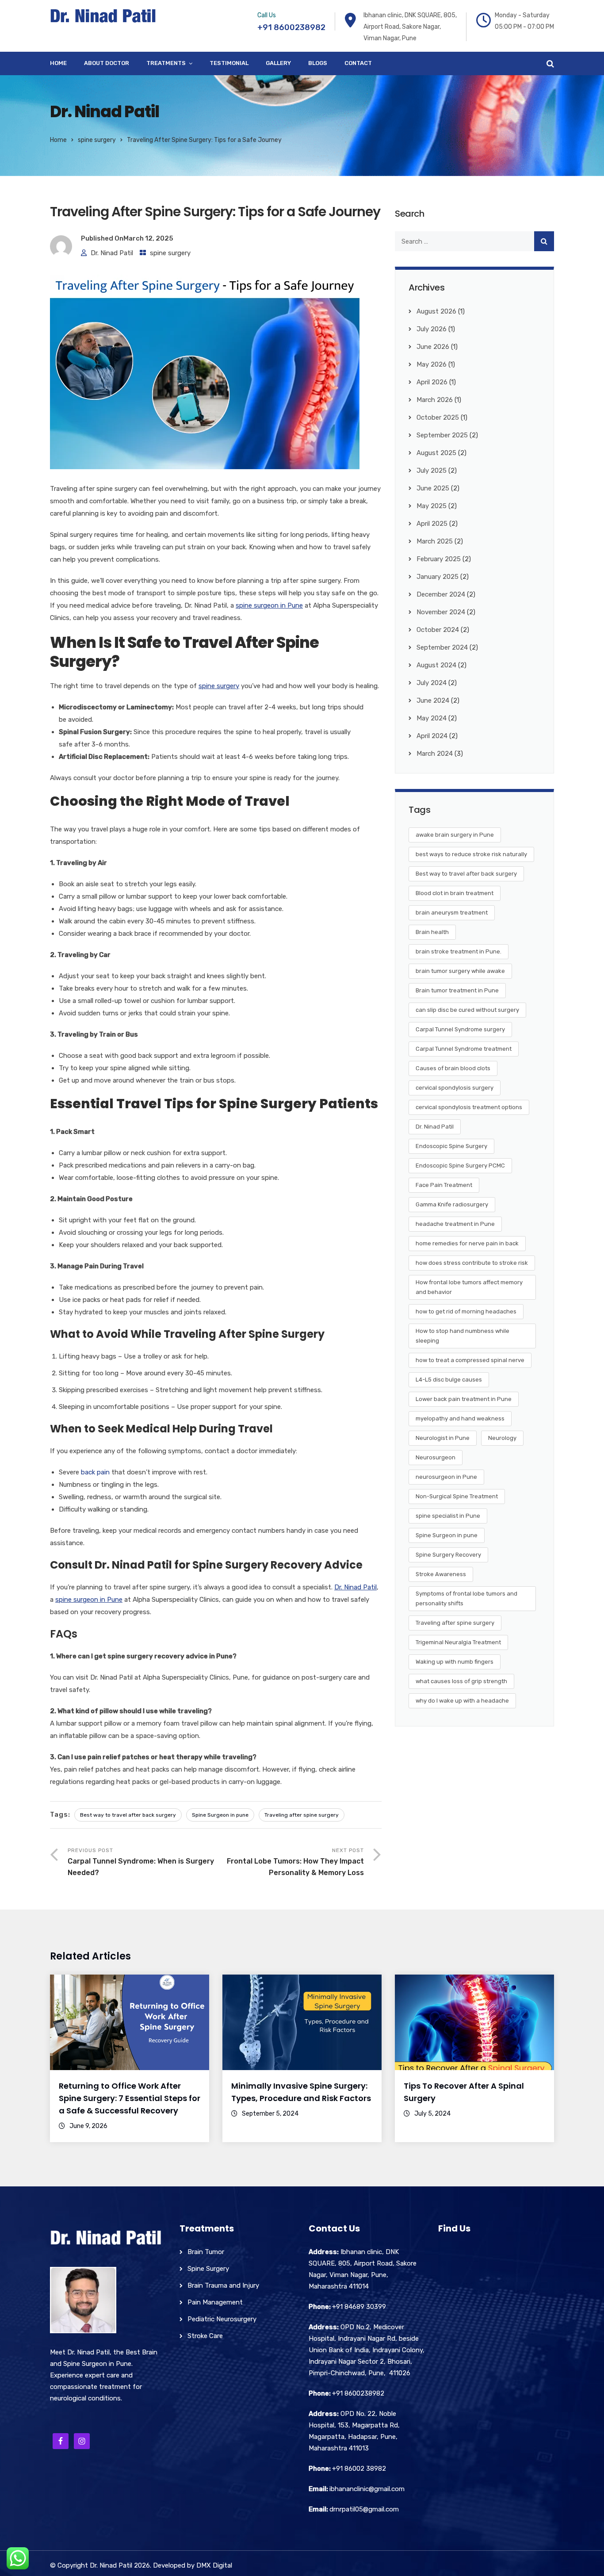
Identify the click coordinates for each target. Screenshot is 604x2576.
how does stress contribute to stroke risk (472, 1263)
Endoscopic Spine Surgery (451, 1146)
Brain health (432, 932)
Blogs (318, 63)
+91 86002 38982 (359, 2469)
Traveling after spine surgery (302, 1815)
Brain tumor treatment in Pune (457, 990)
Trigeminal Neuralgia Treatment (458, 1642)
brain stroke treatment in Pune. (459, 951)
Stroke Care (205, 2336)
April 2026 (432, 382)
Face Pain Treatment (444, 1185)
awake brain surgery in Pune (455, 835)
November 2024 (441, 612)
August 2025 (436, 453)
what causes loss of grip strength (461, 1681)
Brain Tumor (206, 2252)
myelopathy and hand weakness (460, 1418)
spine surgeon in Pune (269, 605)
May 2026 (432, 364)
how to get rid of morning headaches (466, 1311)
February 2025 (439, 559)
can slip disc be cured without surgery (467, 1010)
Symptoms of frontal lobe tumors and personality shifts (466, 1598)
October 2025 (438, 417)
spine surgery (97, 140)
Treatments (166, 63)
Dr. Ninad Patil (112, 253)
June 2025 (433, 488)
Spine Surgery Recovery (448, 1555)
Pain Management (215, 2302)
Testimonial (229, 63)
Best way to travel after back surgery (128, 1815)
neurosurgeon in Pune (446, 1477)
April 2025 (432, 524)
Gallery (278, 63)
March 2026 (435, 400)
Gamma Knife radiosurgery (452, 1204)
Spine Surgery (208, 2269)
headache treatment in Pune (455, 1224)
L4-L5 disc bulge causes (449, 1380)
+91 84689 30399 (359, 2307)
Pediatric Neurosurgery (222, 2319)
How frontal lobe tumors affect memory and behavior (469, 1287)
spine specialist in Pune (448, 1516)
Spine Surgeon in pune (220, 1815)
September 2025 (442, 435)
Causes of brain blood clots (453, 1068)
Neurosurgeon (436, 1457)
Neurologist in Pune (443, 1438)
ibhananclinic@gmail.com (367, 2489)
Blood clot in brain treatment (455, 893)
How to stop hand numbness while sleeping (463, 1336)
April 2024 (432, 736)
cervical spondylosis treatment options (469, 1107)
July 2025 (432, 471)
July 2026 (432, 329)
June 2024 (433, 700)
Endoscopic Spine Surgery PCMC (460, 1166)
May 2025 (432, 506)
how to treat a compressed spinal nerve (470, 1360)
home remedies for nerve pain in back (467, 1243)
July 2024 (432, 683)
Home (58, 63)
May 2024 (432, 718)
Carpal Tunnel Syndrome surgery (460, 1029)
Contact (358, 63)
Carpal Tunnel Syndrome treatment (464, 1049)
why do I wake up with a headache (462, 1701)
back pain (95, 1472)
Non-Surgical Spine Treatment (457, 1496)
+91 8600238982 (291, 27)
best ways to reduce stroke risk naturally (471, 854)
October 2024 (438, 630)
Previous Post (141, 1862)
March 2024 (435, 754)
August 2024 (436, 665)
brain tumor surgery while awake (460, 971)
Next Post (295, 1862)
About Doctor (107, 63)
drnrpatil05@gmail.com (364, 2509)
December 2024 (441, 594)
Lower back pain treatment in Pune (464, 1399)
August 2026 (436, 311)
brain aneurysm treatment (452, 913)
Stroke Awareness (441, 1574)
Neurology (502, 1438)
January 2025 (438, 577)
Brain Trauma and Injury (223, 2285)
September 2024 (442, 647)
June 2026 (433, 347)
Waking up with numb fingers (455, 1662)
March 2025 (435, 541)
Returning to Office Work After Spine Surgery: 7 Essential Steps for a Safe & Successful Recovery (130, 2098)
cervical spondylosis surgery (455, 1088)
